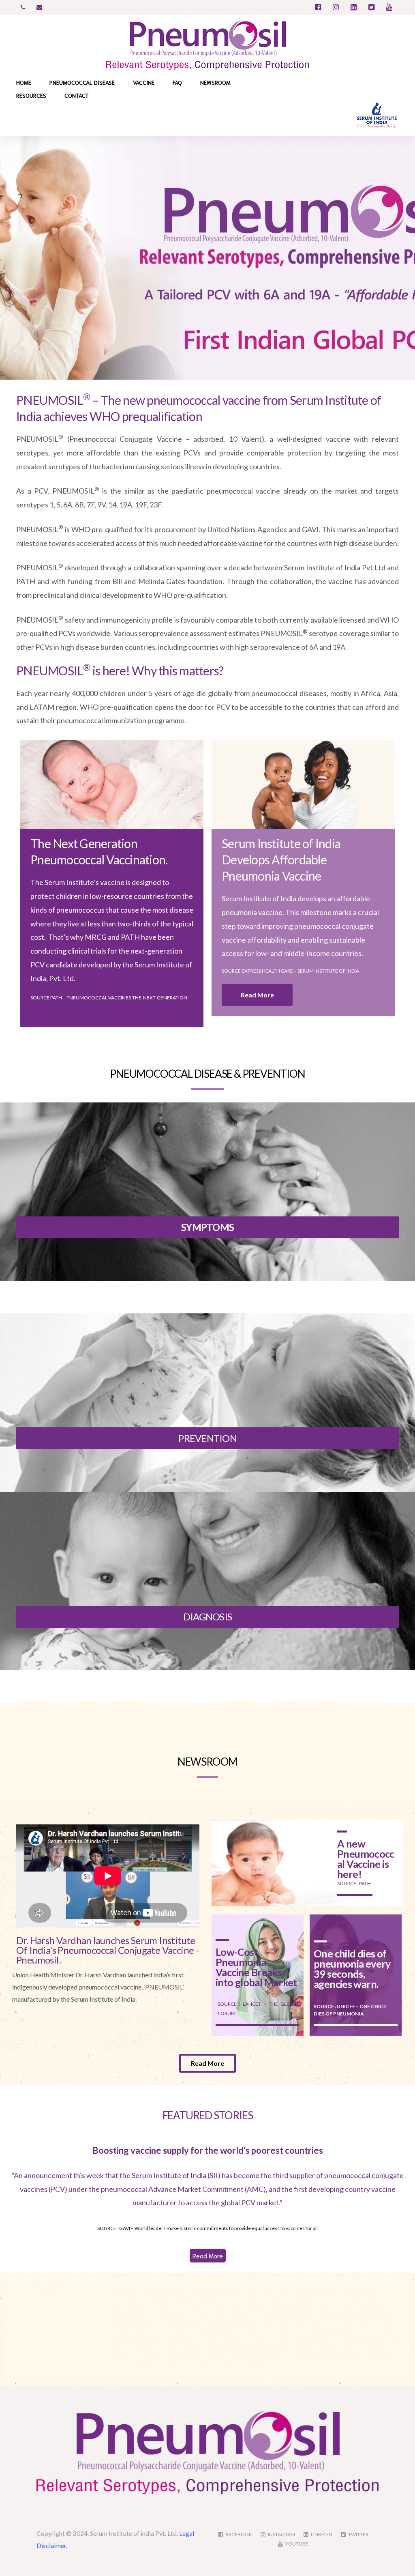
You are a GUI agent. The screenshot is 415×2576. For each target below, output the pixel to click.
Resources (31, 95)
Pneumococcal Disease (82, 82)
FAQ (177, 82)
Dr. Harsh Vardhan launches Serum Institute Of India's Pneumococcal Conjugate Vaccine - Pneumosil (107, 1950)
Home (24, 82)
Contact (77, 95)
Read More (208, 2255)
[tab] (55, 2288)
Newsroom (215, 82)
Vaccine (144, 82)
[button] (257, 995)
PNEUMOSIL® (36, 2288)
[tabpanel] (258, 2330)
